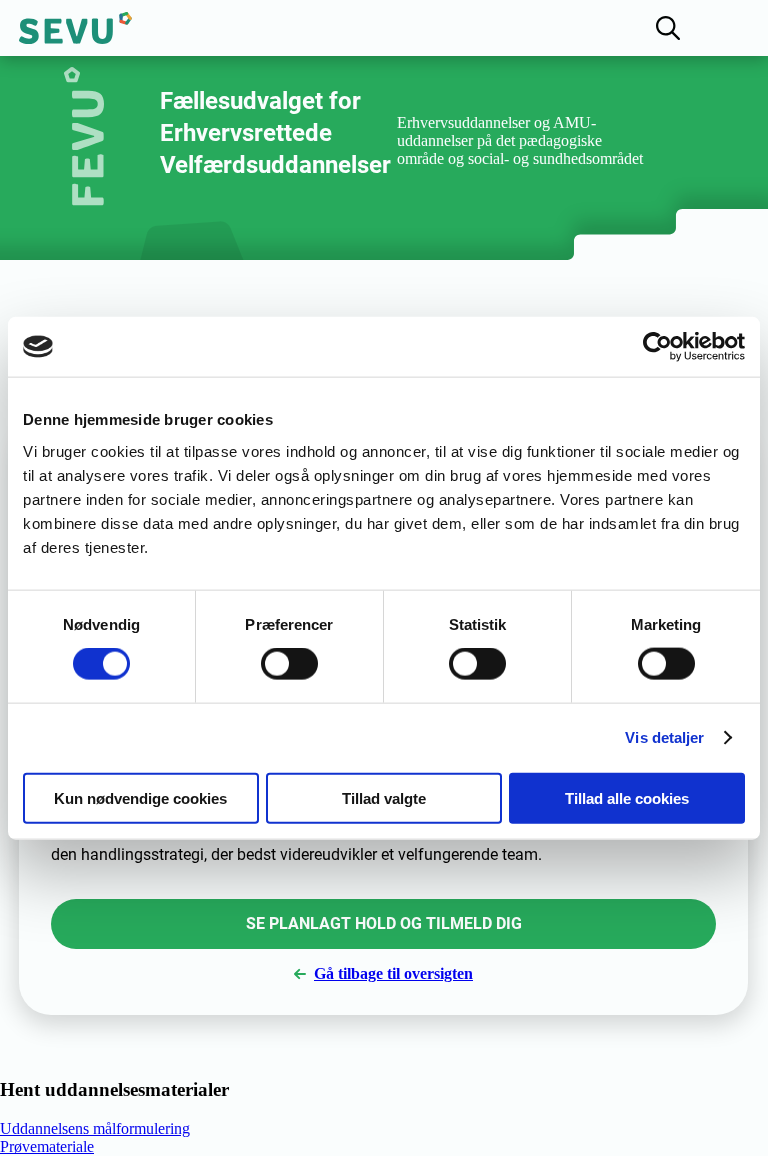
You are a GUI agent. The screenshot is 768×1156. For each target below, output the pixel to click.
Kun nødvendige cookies (140, 797)
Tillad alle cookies (627, 797)
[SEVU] (75, 28)
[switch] (289, 664)
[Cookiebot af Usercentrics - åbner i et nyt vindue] (657, 347)
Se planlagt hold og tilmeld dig (384, 923)
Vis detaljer (664, 737)
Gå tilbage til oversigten (393, 973)
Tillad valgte (384, 797)
